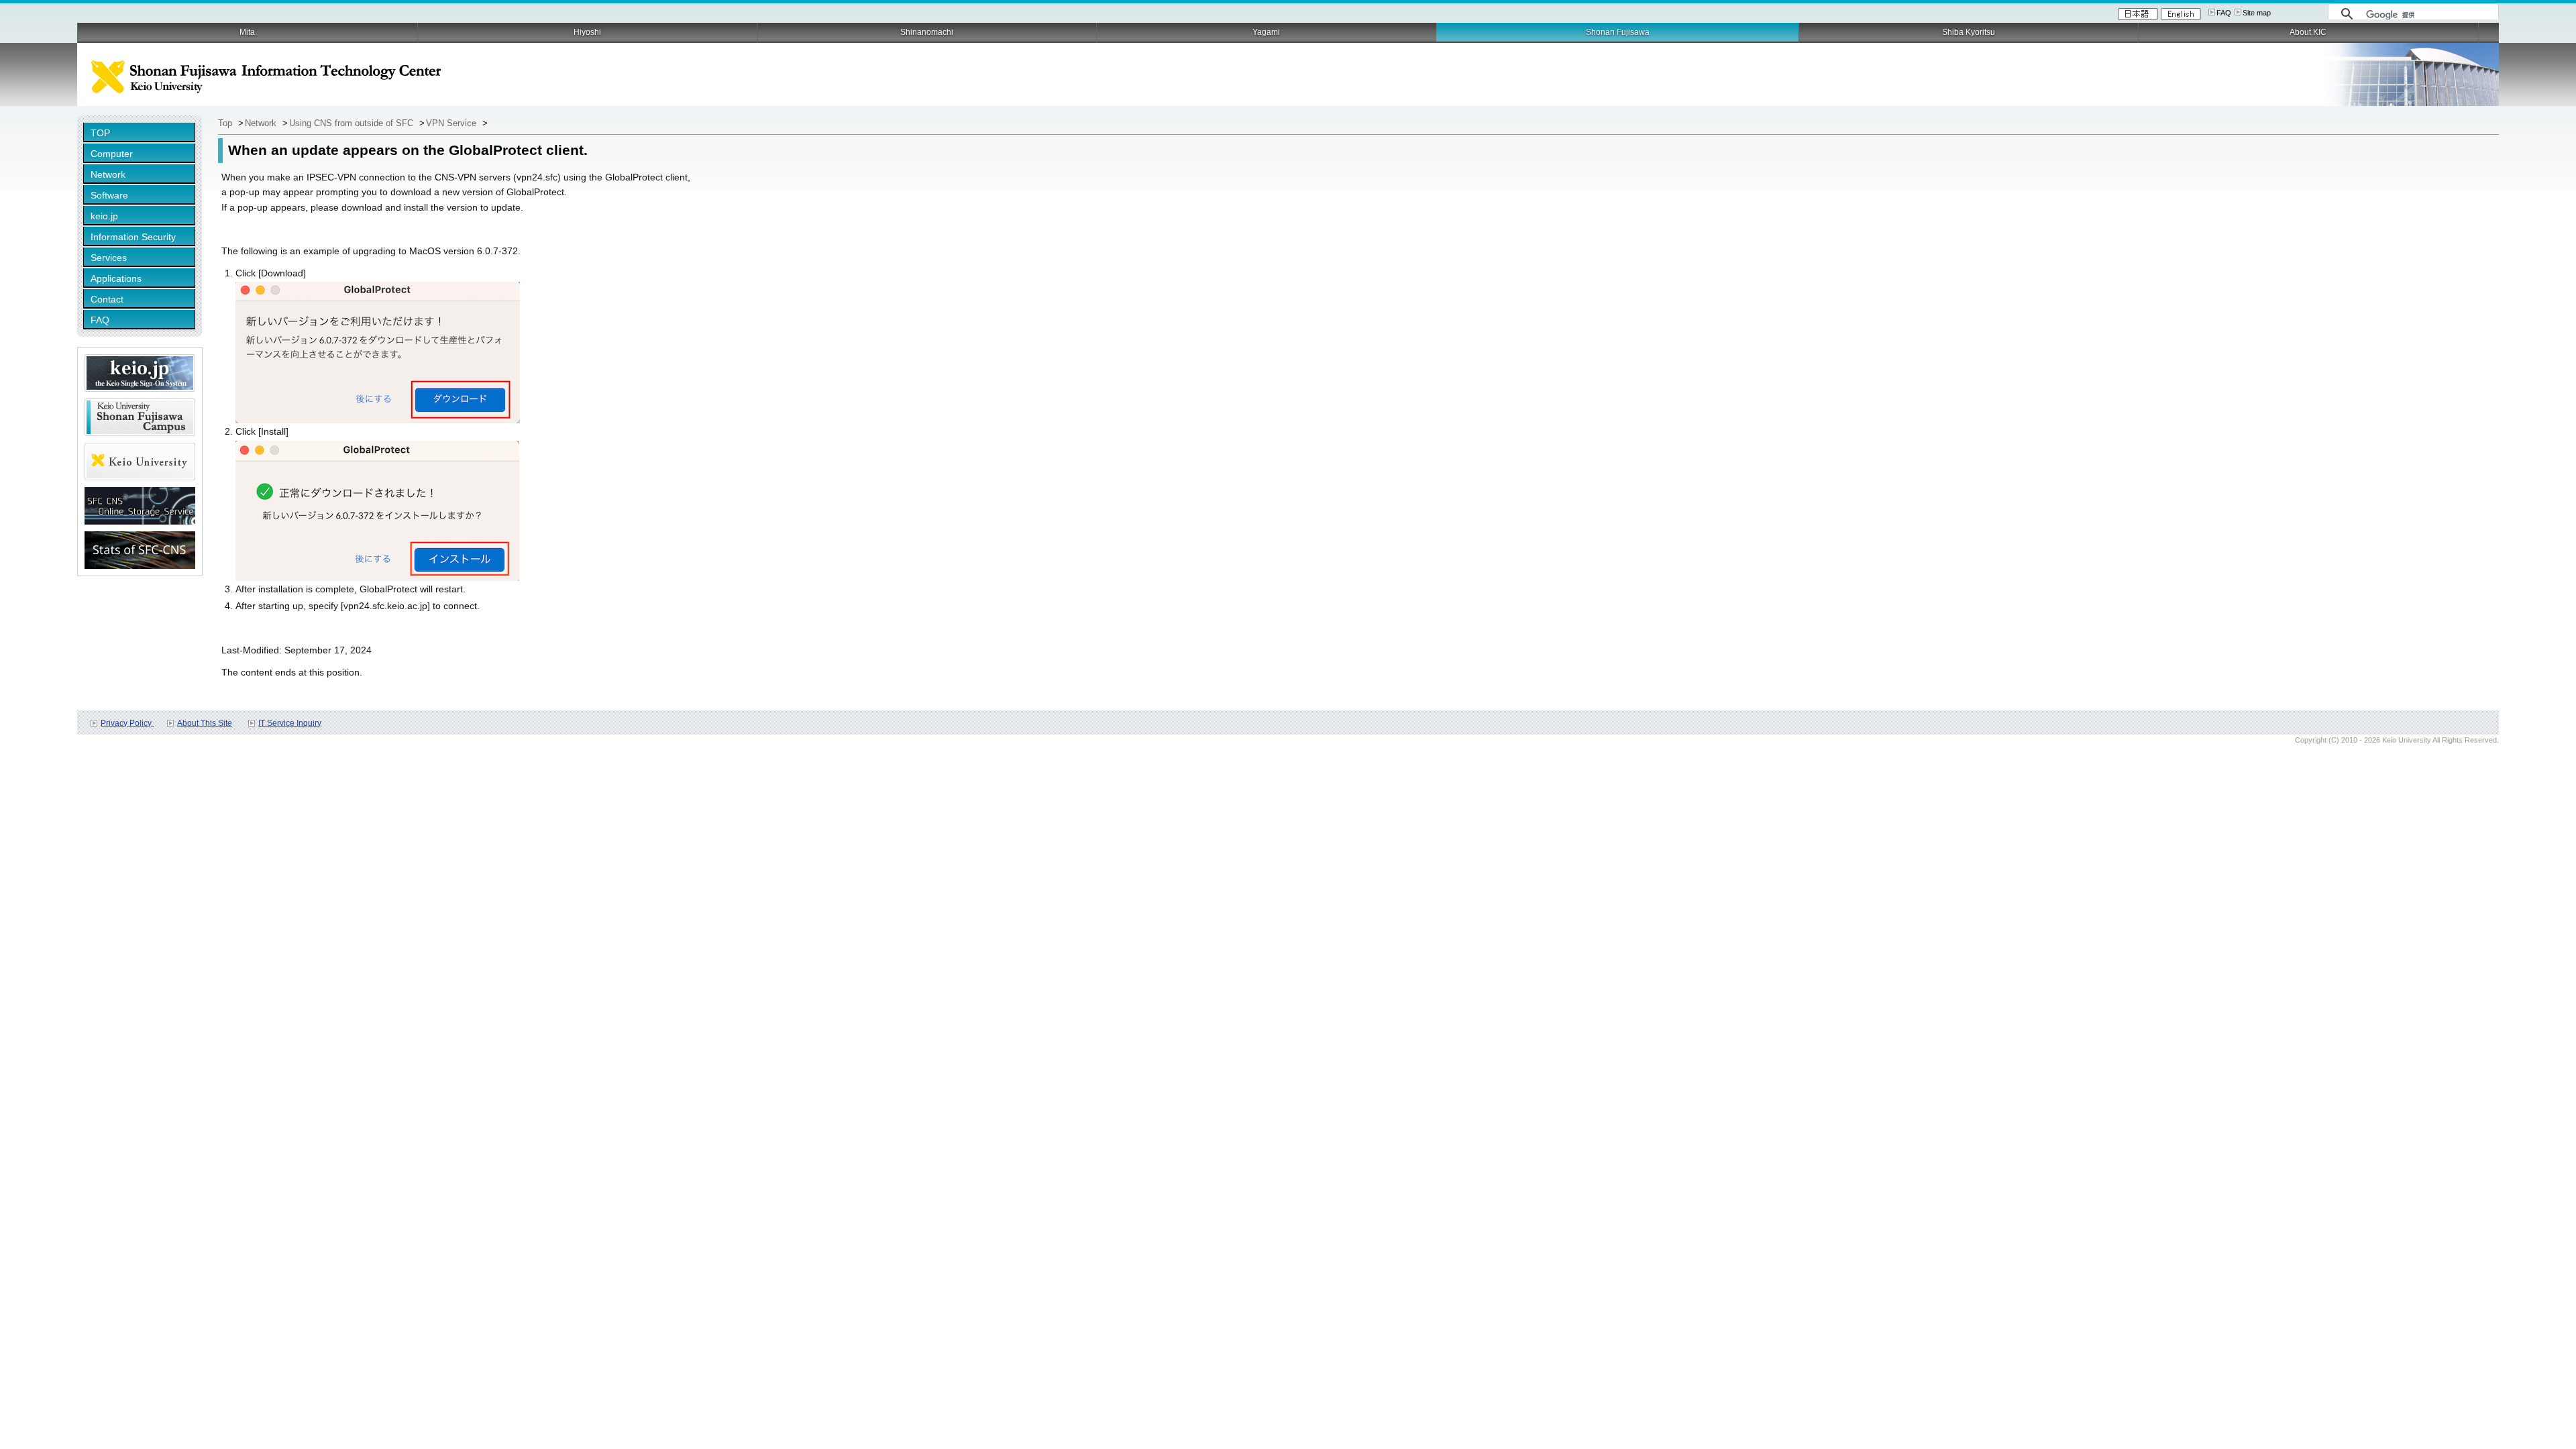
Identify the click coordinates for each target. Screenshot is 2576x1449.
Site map (2257, 13)
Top (226, 123)
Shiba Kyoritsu (1969, 32)
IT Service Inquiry (290, 723)
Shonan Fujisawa (1618, 32)
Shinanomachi (927, 32)
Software (109, 195)
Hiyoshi (587, 32)
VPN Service (452, 123)
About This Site (205, 723)
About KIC (2308, 32)
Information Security (133, 237)
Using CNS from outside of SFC (353, 123)
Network (108, 174)
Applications (116, 278)
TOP (100, 133)
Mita (247, 32)
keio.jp (104, 216)
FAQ (2224, 13)
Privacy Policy (127, 723)
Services (109, 258)
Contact (107, 299)
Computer (112, 154)
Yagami (1266, 32)
